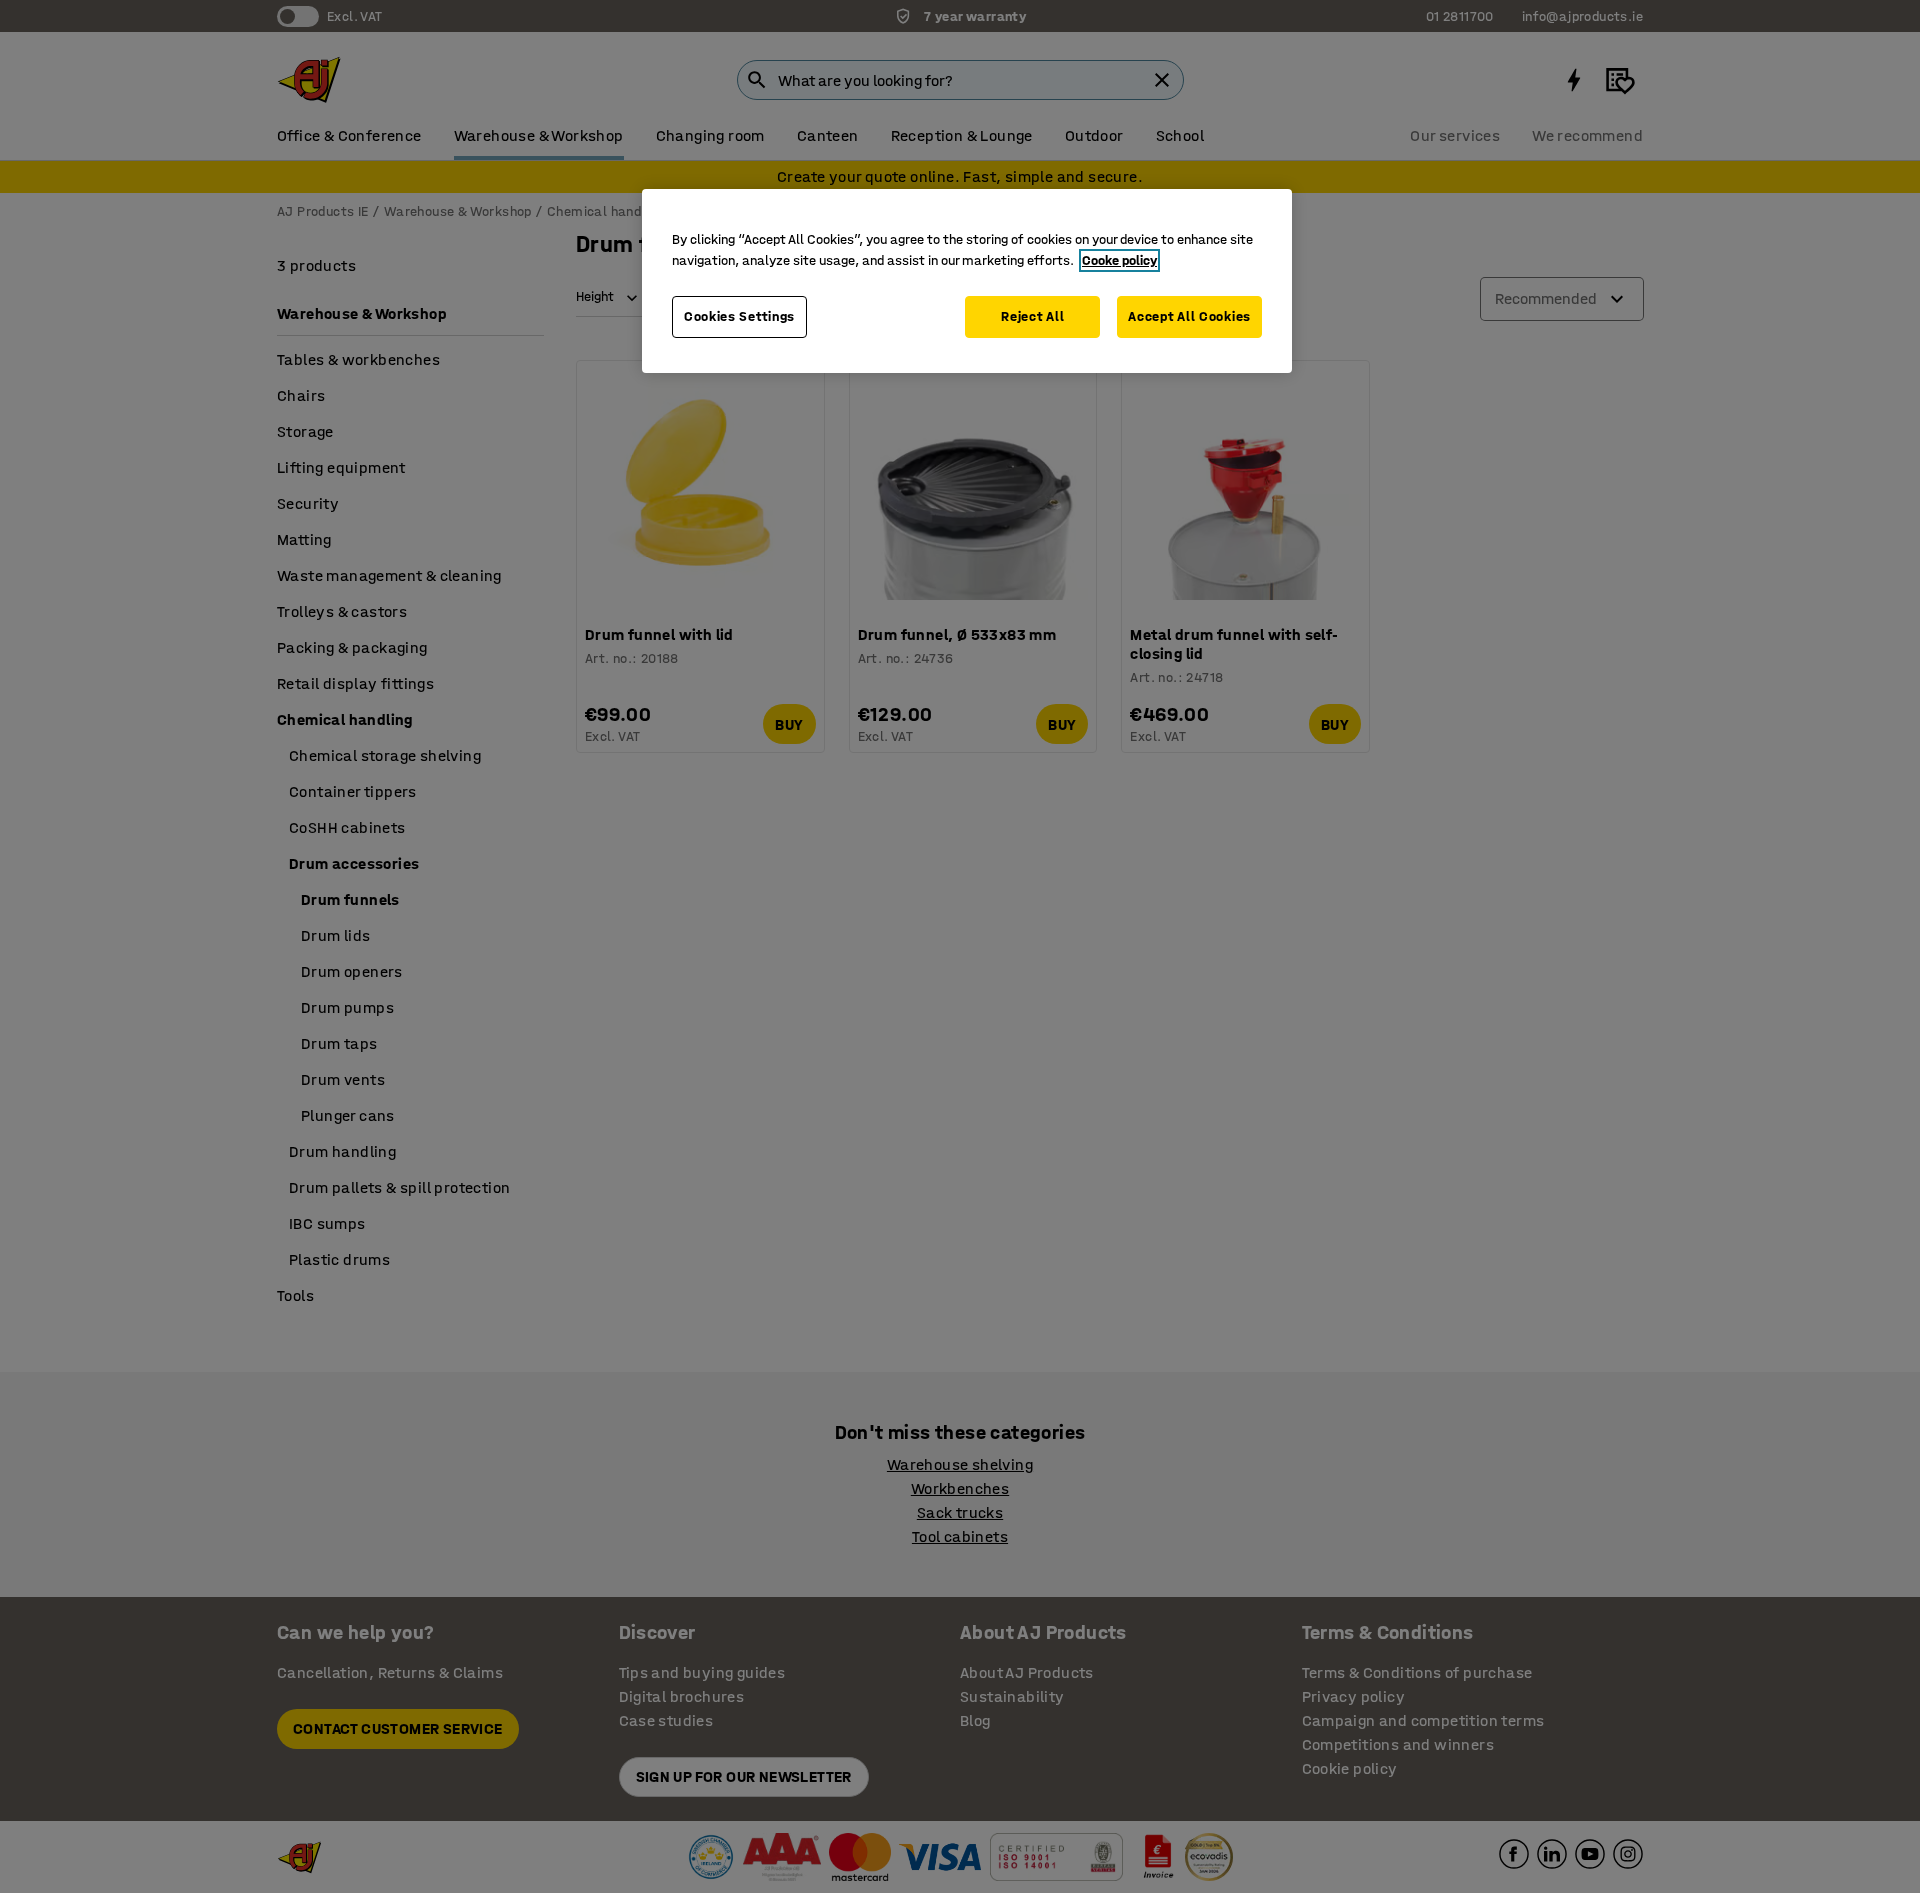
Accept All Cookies (1189, 316)
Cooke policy (1119, 260)
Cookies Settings (739, 316)
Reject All (1032, 316)
